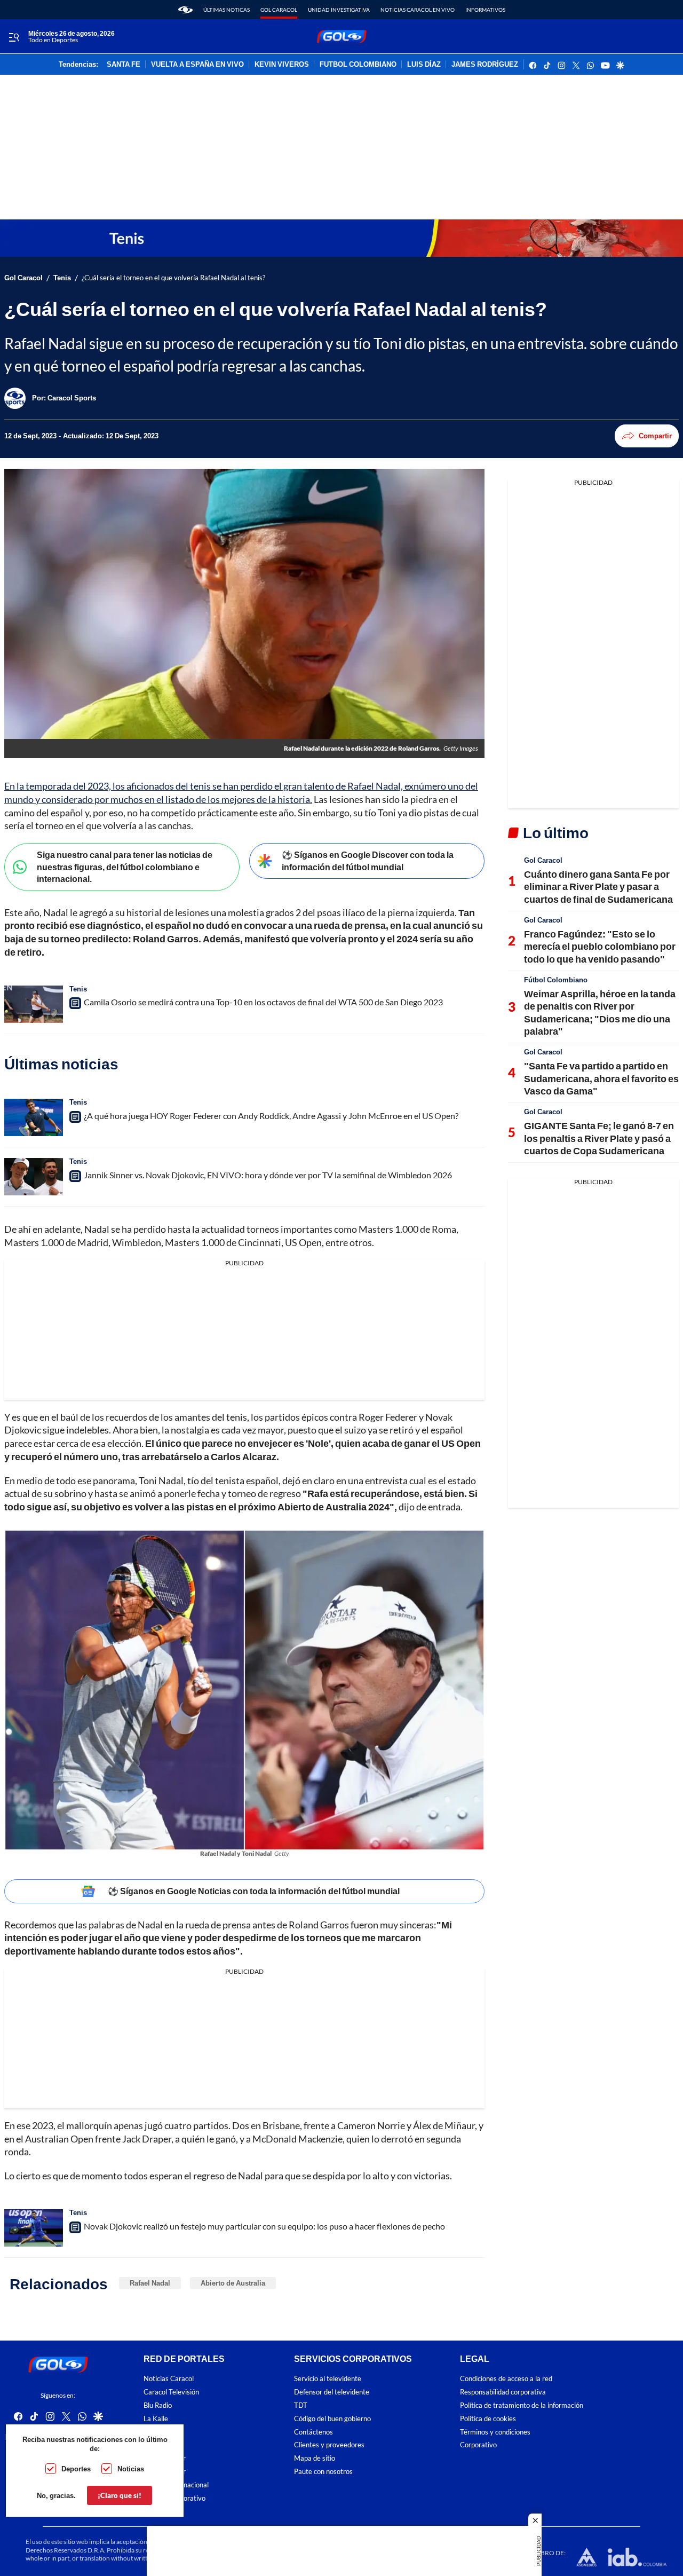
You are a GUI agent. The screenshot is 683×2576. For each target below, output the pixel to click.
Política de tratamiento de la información (522, 2405)
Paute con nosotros (323, 2472)
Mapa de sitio (315, 2458)
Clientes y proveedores (329, 2445)
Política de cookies (488, 2418)
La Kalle (156, 2418)
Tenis (62, 278)
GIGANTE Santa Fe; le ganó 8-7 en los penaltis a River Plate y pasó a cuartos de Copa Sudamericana (599, 1138)
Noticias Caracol (169, 2379)
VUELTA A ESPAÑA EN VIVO (197, 65)
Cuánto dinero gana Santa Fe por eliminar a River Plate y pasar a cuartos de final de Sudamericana (598, 887)
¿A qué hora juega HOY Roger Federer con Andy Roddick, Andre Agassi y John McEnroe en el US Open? (271, 1116)
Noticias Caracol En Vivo (418, 10)
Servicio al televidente (328, 2379)
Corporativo (478, 2445)
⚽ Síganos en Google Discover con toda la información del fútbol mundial (368, 861)
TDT (301, 2405)
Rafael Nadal (150, 2283)
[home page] (185, 10)
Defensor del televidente (332, 2392)
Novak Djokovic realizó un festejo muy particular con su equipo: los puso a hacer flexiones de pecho (264, 2226)
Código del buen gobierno (332, 2418)
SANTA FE (124, 65)
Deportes (76, 2469)
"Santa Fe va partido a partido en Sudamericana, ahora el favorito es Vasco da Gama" (601, 1078)
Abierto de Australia (233, 2283)
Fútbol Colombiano (556, 980)
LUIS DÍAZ (424, 65)
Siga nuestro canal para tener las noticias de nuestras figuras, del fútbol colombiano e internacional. (125, 866)
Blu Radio (158, 2405)
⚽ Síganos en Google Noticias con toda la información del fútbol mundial (254, 1891)
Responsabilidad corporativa (503, 2392)
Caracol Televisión (171, 2392)
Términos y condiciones (495, 2432)
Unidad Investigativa (339, 10)
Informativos (485, 10)
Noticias (131, 2469)
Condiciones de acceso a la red (506, 2379)
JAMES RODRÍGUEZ (485, 65)
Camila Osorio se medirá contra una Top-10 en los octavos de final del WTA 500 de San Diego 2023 (263, 1002)
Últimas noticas (227, 10)
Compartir (655, 436)
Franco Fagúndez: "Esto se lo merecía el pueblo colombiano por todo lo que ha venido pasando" (600, 946)
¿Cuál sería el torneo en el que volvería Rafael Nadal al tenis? (173, 278)
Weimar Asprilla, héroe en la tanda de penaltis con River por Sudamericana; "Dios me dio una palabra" (600, 1012)
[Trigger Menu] (14, 37)
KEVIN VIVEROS (282, 65)
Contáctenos (313, 2432)
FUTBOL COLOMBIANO (358, 65)
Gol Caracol (279, 10)
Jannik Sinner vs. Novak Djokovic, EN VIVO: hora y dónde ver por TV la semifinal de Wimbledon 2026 (268, 1175)
